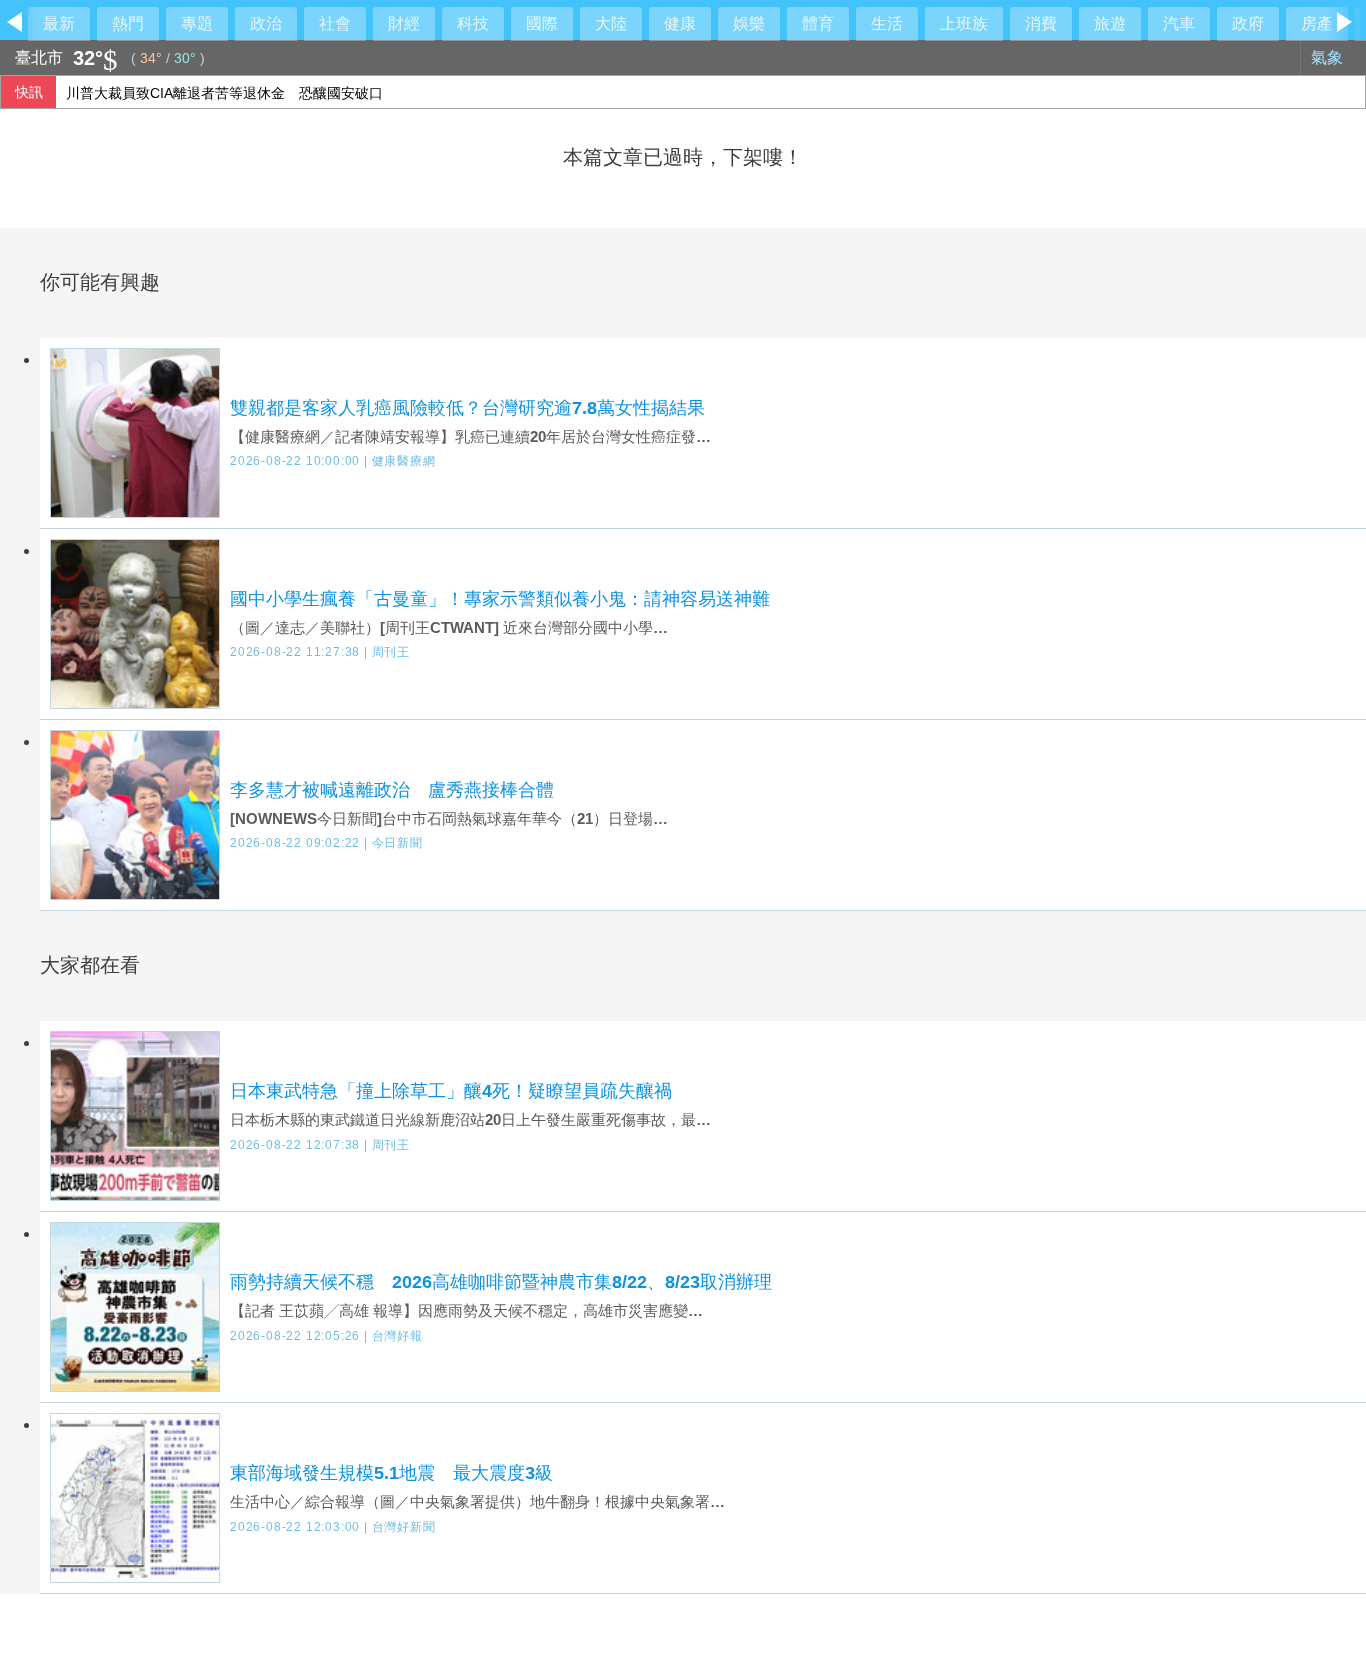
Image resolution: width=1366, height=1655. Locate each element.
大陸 (611, 23)
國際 (542, 23)
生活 (887, 23)
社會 (335, 23)
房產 (1317, 23)
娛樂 (749, 23)
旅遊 (1110, 23)
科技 (473, 23)
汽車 (1179, 23)
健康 (680, 23)
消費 (1041, 23)
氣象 (1329, 57)
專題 (197, 23)
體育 (818, 23)
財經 (404, 23)
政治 (266, 23)
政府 (1248, 23)
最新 (59, 23)
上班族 (964, 23)
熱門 (128, 23)
